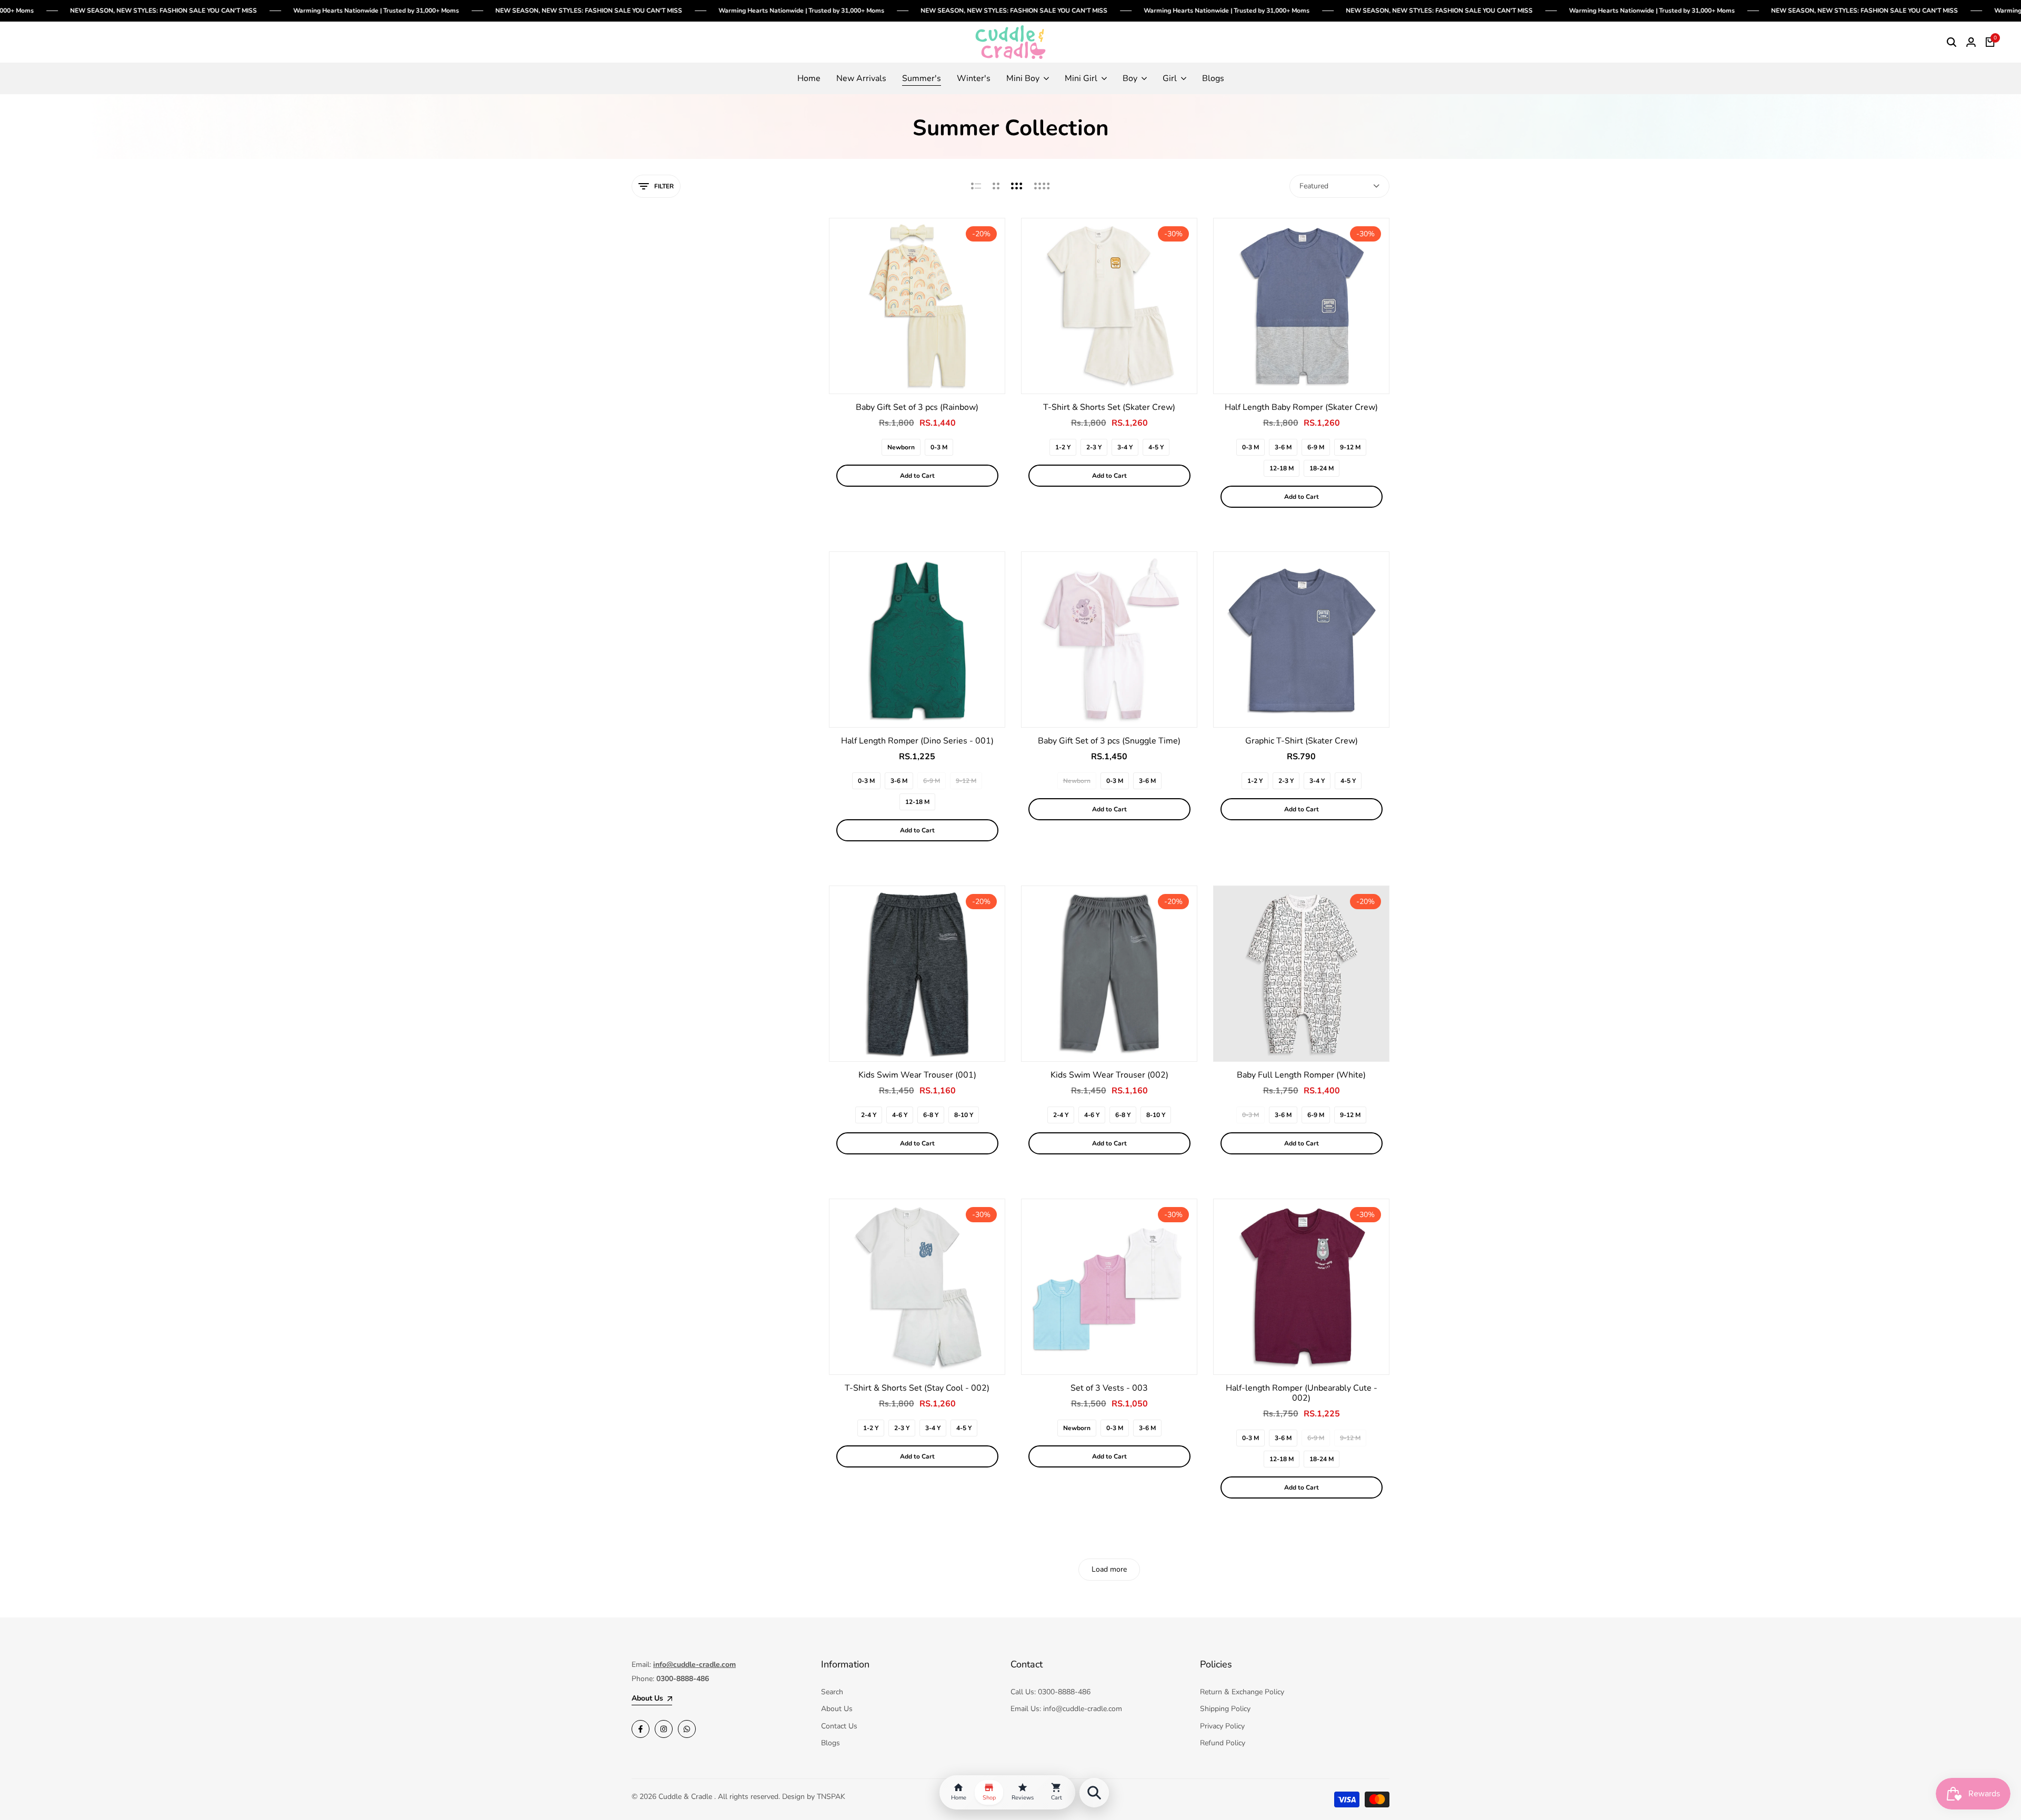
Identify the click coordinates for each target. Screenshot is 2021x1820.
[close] (192, 1760)
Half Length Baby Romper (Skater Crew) (1301, 408)
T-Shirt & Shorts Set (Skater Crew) (1109, 408)
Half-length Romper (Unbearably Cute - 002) (1302, 1393)
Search (832, 1692)
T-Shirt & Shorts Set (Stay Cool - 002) (917, 1388)
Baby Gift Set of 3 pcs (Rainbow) (917, 408)
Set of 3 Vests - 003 (1109, 1388)
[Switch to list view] (976, 186)
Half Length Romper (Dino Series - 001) (917, 741)
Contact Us (839, 1726)
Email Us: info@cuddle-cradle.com (1066, 1709)
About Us (837, 1709)
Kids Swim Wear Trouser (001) (917, 1075)
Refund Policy (1223, 1743)
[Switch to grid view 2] (996, 186)
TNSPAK (831, 1797)
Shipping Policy (1225, 1709)
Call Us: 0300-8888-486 (1050, 1692)
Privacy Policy (1222, 1726)
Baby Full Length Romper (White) (1301, 1075)
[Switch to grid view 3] (1017, 186)
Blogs (831, 1743)
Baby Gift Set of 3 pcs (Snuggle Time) (1109, 741)
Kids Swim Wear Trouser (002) (1109, 1075)
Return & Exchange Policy (1242, 1692)
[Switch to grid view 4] (1042, 186)
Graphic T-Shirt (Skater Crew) (1302, 741)
